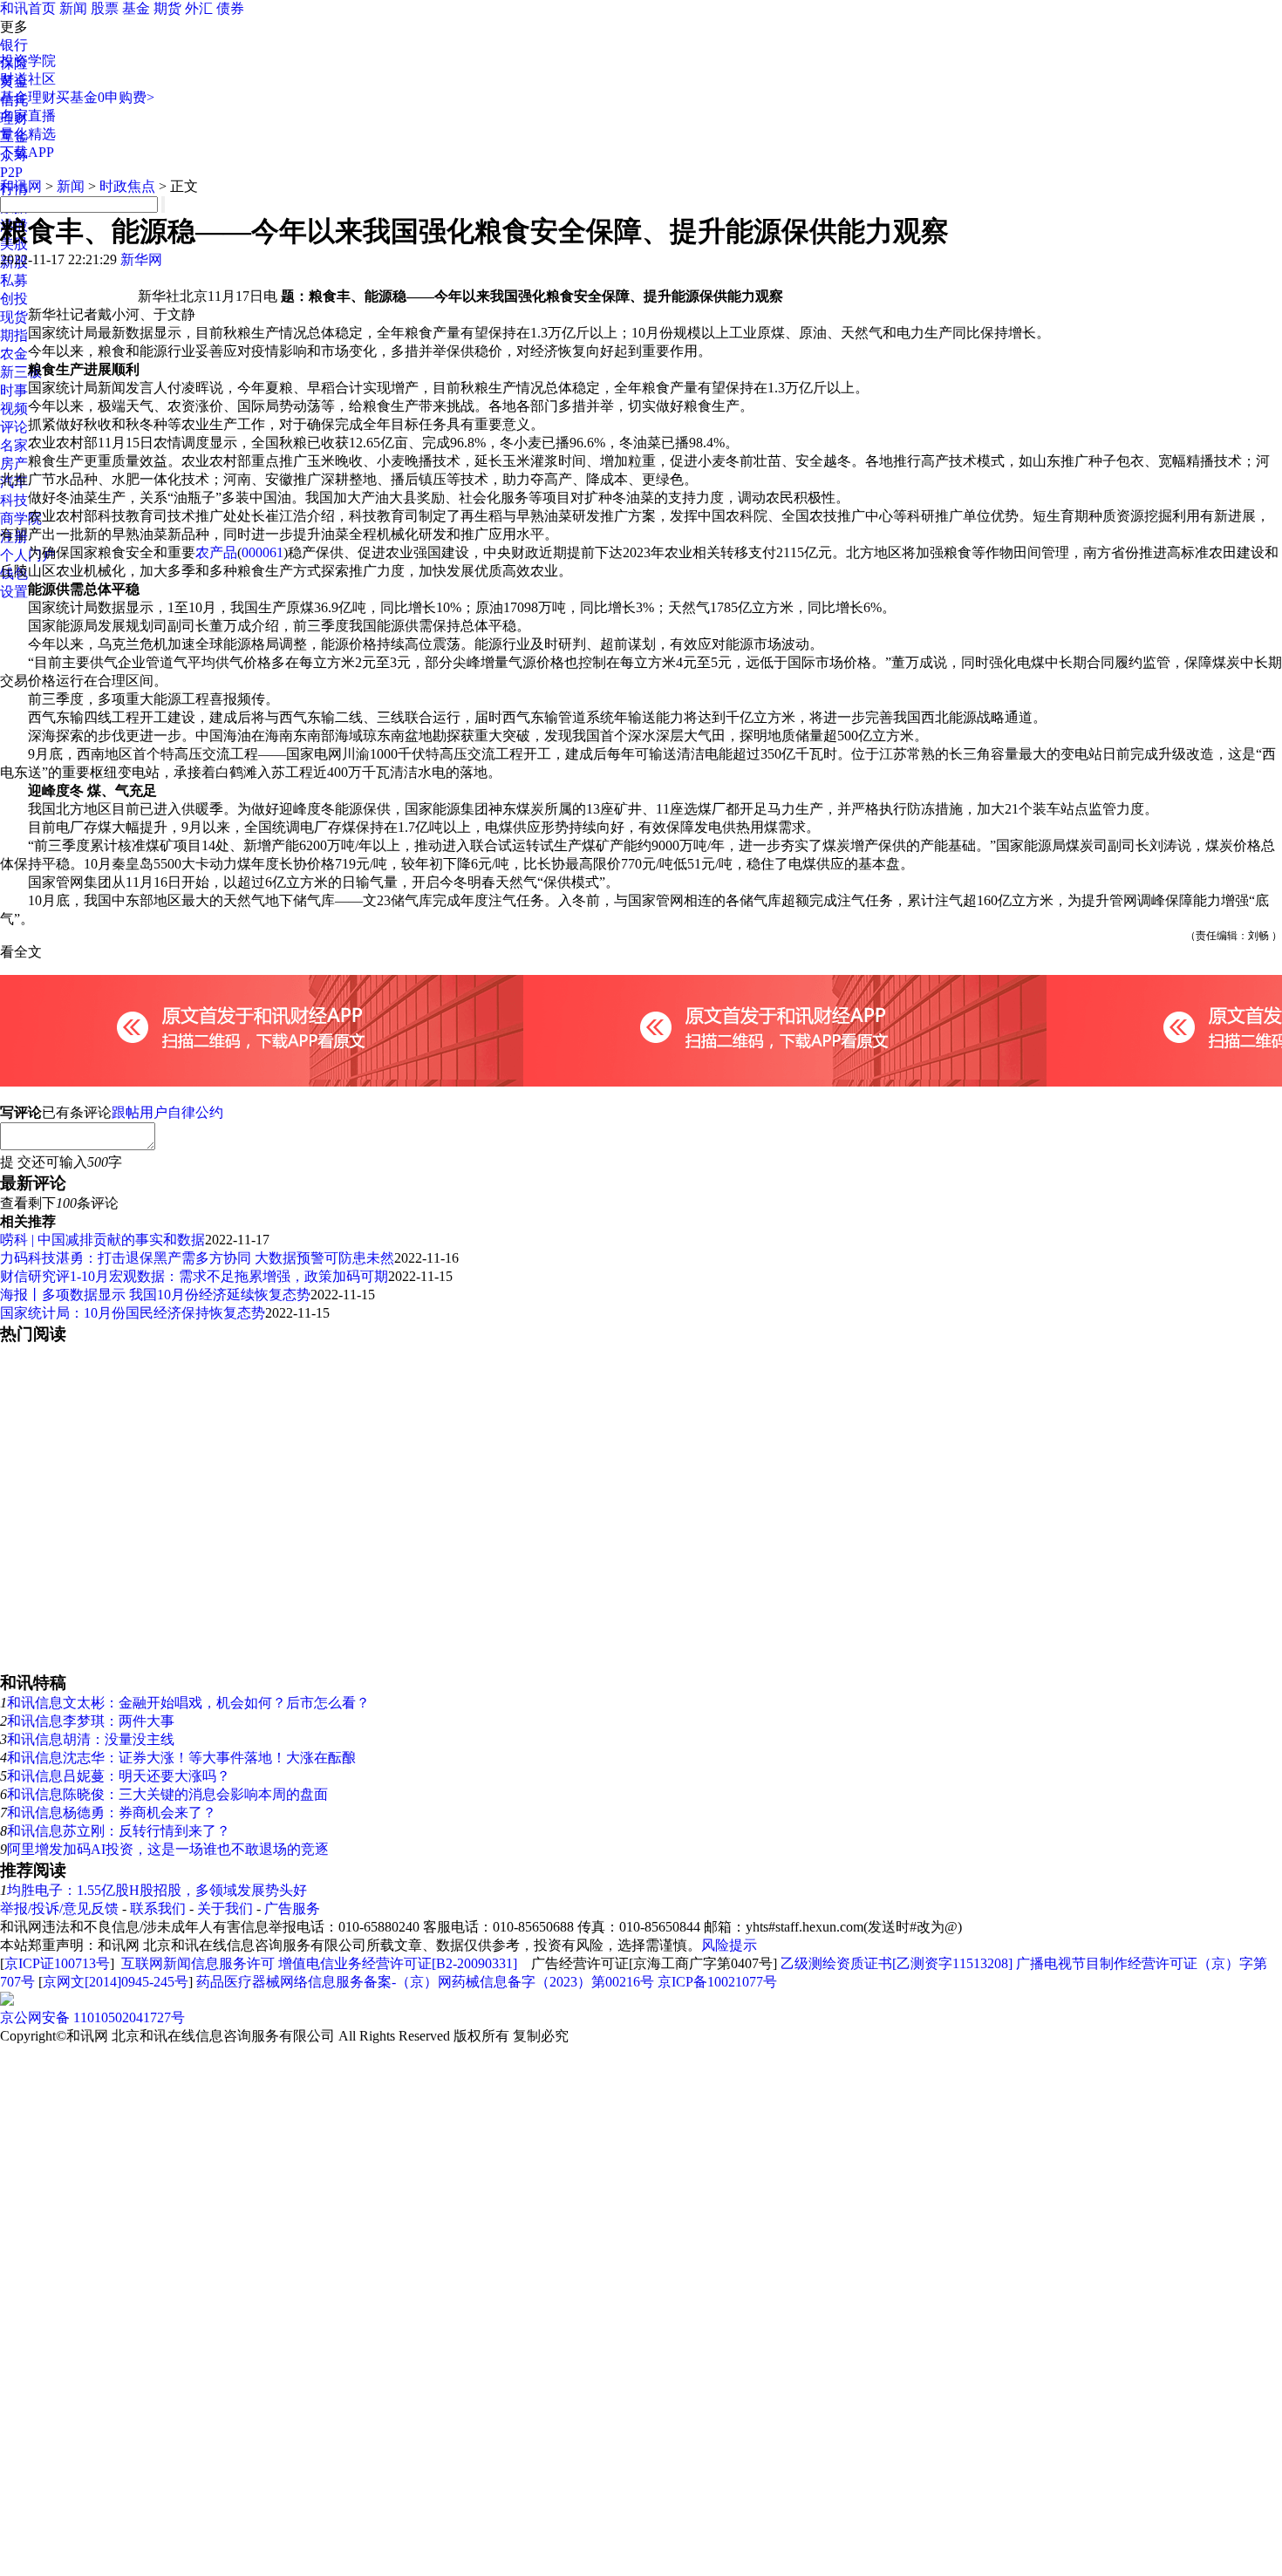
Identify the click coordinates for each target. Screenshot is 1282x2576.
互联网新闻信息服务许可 (198, 1963)
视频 (14, 409)
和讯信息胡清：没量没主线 (91, 1739)
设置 (14, 592)
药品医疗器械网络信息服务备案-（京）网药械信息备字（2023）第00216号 (425, 1982)
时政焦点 (127, 186)
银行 (14, 45)
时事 (14, 390)
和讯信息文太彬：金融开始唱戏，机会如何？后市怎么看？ (188, 1703)
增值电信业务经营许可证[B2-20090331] (398, 1963)
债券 (230, 8)
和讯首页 (28, 8)
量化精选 (28, 134)
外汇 (199, 8)
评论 (14, 427)
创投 (14, 299)
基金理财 (28, 97)
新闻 (73, 8)
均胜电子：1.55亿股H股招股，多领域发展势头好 (157, 1890)
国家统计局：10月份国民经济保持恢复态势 (133, 1313)
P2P (11, 172)
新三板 (21, 372)
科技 (14, 500)
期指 (14, 335)
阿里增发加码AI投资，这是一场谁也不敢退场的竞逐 (168, 1849)
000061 (263, 552)
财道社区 (28, 79)
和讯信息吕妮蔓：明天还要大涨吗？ (119, 1776)
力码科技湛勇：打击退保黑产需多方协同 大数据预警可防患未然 (197, 1258)
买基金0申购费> (105, 97)
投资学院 (28, 61)
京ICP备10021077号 (717, 1982)
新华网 (141, 259)
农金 (14, 354)
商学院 (21, 518)
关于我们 (225, 1908)
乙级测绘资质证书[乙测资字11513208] (897, 1963)
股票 (105, 8)
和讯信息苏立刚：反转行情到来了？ (119, 1831)
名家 (14, 445)
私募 (14, 280)
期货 (167, 8)
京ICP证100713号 (57, 1963)
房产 (14, 463)
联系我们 (158, 1908)
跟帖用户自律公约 (167, 1112)
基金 (136, 8)
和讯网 (21, 186)
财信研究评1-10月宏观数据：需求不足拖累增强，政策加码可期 (194, 1276)
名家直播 (28, 116)
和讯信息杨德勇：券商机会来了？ (112, 1813)
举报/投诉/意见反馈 (59, 1908)
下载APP (27, 152)
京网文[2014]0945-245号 (116, 1982)
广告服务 (292, 1908)
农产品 (216, 552)
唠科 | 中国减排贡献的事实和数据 (102, 1240)
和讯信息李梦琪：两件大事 (91, 1721)
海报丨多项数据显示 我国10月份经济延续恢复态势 (155, 1295)
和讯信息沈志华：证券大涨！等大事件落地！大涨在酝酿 (181, 1758)
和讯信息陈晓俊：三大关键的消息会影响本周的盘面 (167, 1794)
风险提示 (729, 1945)
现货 (14, 317)
